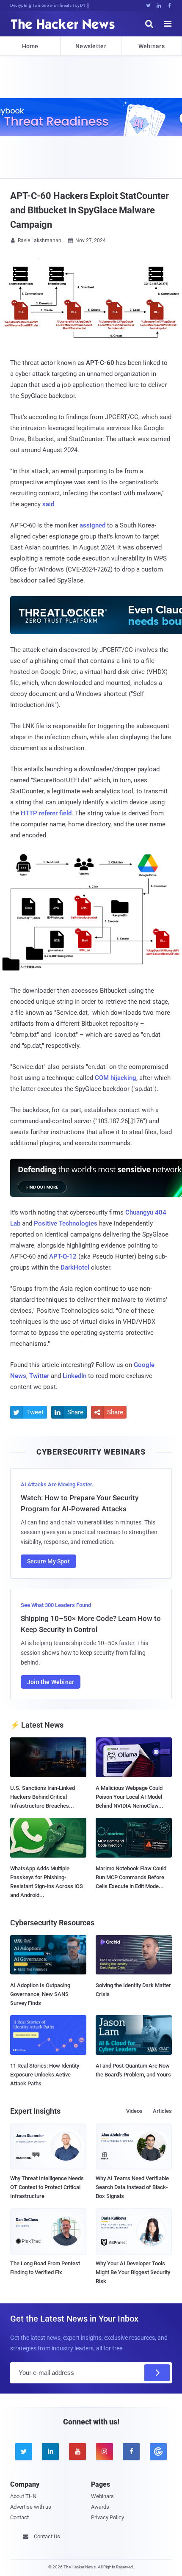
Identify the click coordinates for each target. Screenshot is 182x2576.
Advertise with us (31, 2507)
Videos (134, 2111)
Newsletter (91, 46)
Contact (19, 2517)
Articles (162, 2111)
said (48, 504)
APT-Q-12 (63, 1256)
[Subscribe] (157, 2373)
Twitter (39, 1376)
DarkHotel (75, 1267)
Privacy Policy (108, 2517)
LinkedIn (74, 1376)
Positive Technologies (66, 1223)
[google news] (158, 2452)
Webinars (152, 46)
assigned (92, 525)
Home (30, 46)
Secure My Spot (48, 1561)
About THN (23, 2496)
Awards (100, 2507)
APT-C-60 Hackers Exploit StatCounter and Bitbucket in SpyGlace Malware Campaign (89, 210)
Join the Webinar (51, 1682)
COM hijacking (116, 1078)
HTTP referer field (46, 813)
